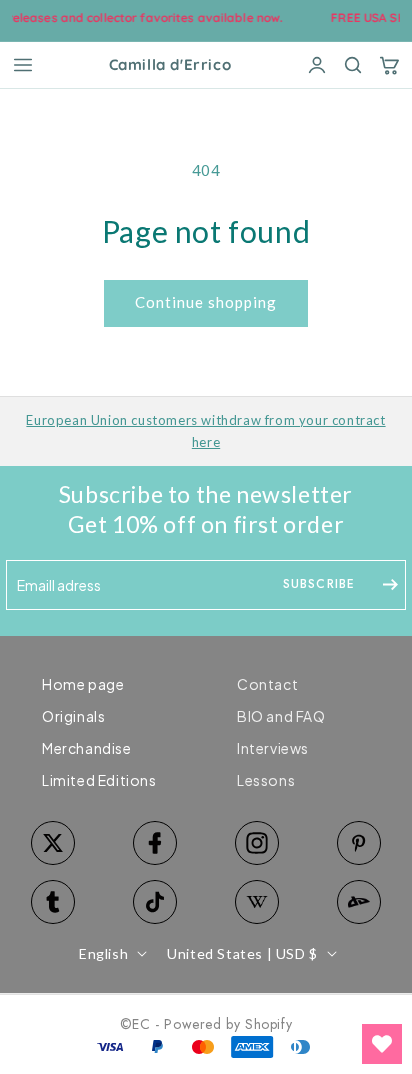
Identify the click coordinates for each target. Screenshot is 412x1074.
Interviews (273, 748)
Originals (73, 716)
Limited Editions (99, 780)
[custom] (257, 843)
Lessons (266, 780)
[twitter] (53, 843)
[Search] (353, 65)
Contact (267, 684)
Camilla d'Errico (170, 65)
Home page (83, 684)
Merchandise (87, 748)
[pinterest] (359, 843)
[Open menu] (23, 65)
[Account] (317, 65)
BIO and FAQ (281, 716)
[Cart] (389, 65)
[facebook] (155, 843)
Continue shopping (206, 302)
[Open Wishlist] (382, 1044)
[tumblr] (53, 902)
